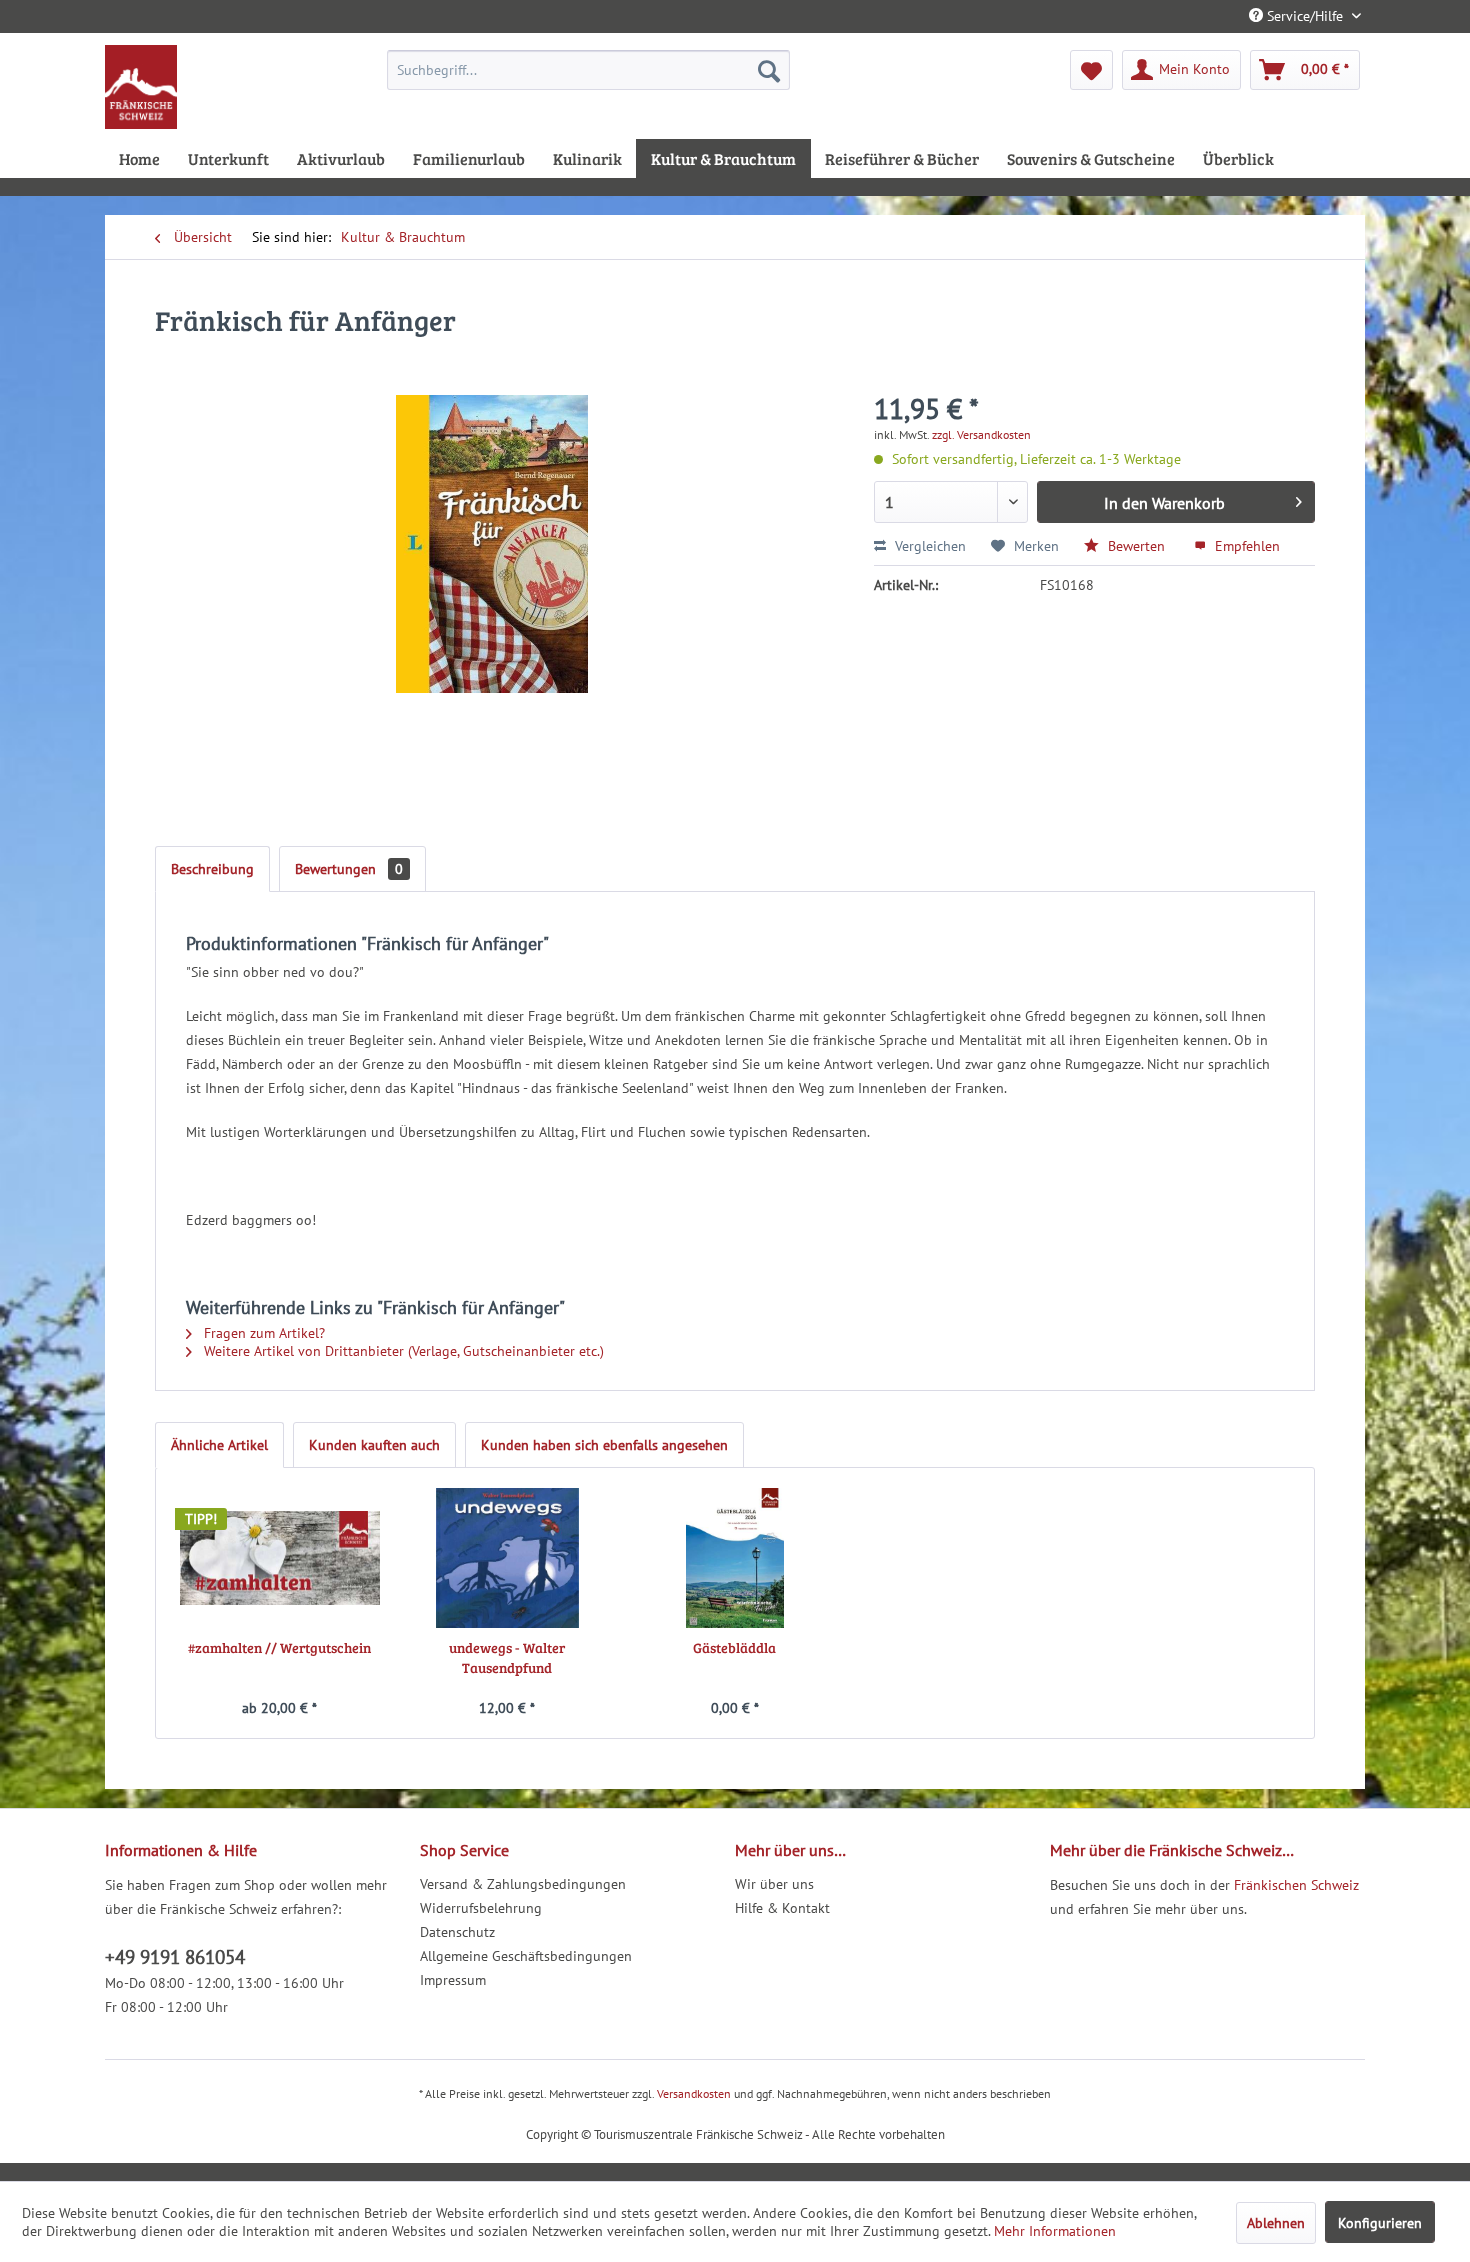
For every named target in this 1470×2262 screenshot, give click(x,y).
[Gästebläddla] (735, 1558)
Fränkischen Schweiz (1296, 1885)
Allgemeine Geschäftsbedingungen (526, 1956)
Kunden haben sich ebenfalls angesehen (604, 1445)
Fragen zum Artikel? (262, 1333)
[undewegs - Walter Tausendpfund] (508, 1558)
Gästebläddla (734, 1647)
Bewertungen (349, 869)
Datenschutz (457, 1932)
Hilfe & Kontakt (782, 1908)
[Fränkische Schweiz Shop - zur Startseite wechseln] (141, 87)
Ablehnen (1276, 2223)
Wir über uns (774, 1884)
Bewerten (1136, 546)
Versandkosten (694, 2093)
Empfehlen (1245, 546)
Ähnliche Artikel (219, 1445)
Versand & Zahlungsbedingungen (523, 1884)
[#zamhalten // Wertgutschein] (280, 1558)
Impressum (453, 1980)
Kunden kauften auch (374, 1445)
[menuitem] (588, 70)
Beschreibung (212, 869)
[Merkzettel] (1091, 70)
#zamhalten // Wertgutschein (279, 1647)
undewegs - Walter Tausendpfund (507, 1657)
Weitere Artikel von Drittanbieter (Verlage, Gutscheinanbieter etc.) (402, 1351)
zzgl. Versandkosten (981, 434)
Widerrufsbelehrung (481, 1908)
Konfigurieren (1380, 2223)
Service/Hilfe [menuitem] (1305, 16)
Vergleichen (928, 546)
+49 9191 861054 (175, 1957)
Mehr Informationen (1055, 2231)
